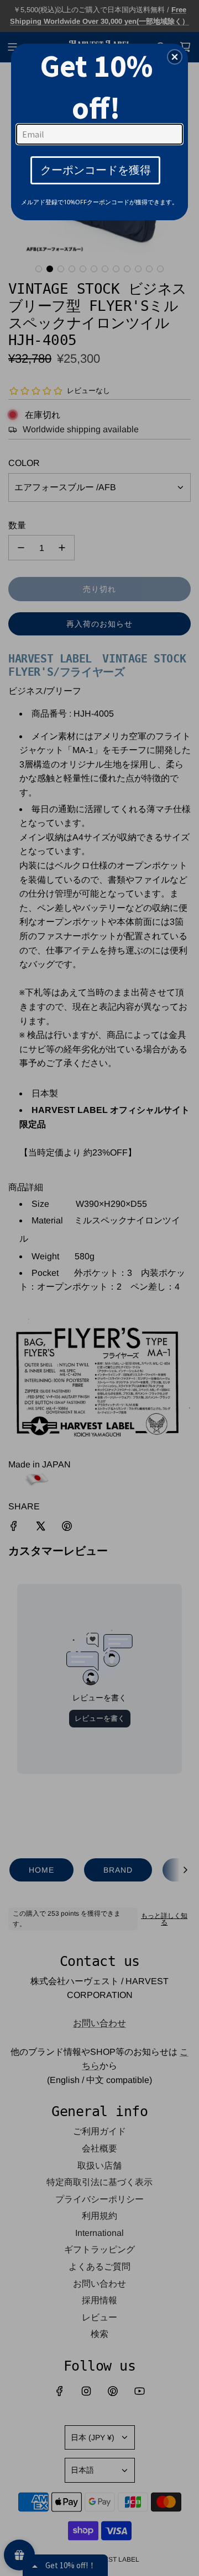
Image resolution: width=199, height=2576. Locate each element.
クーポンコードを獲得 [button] (96, 170)
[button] (175, 57)
